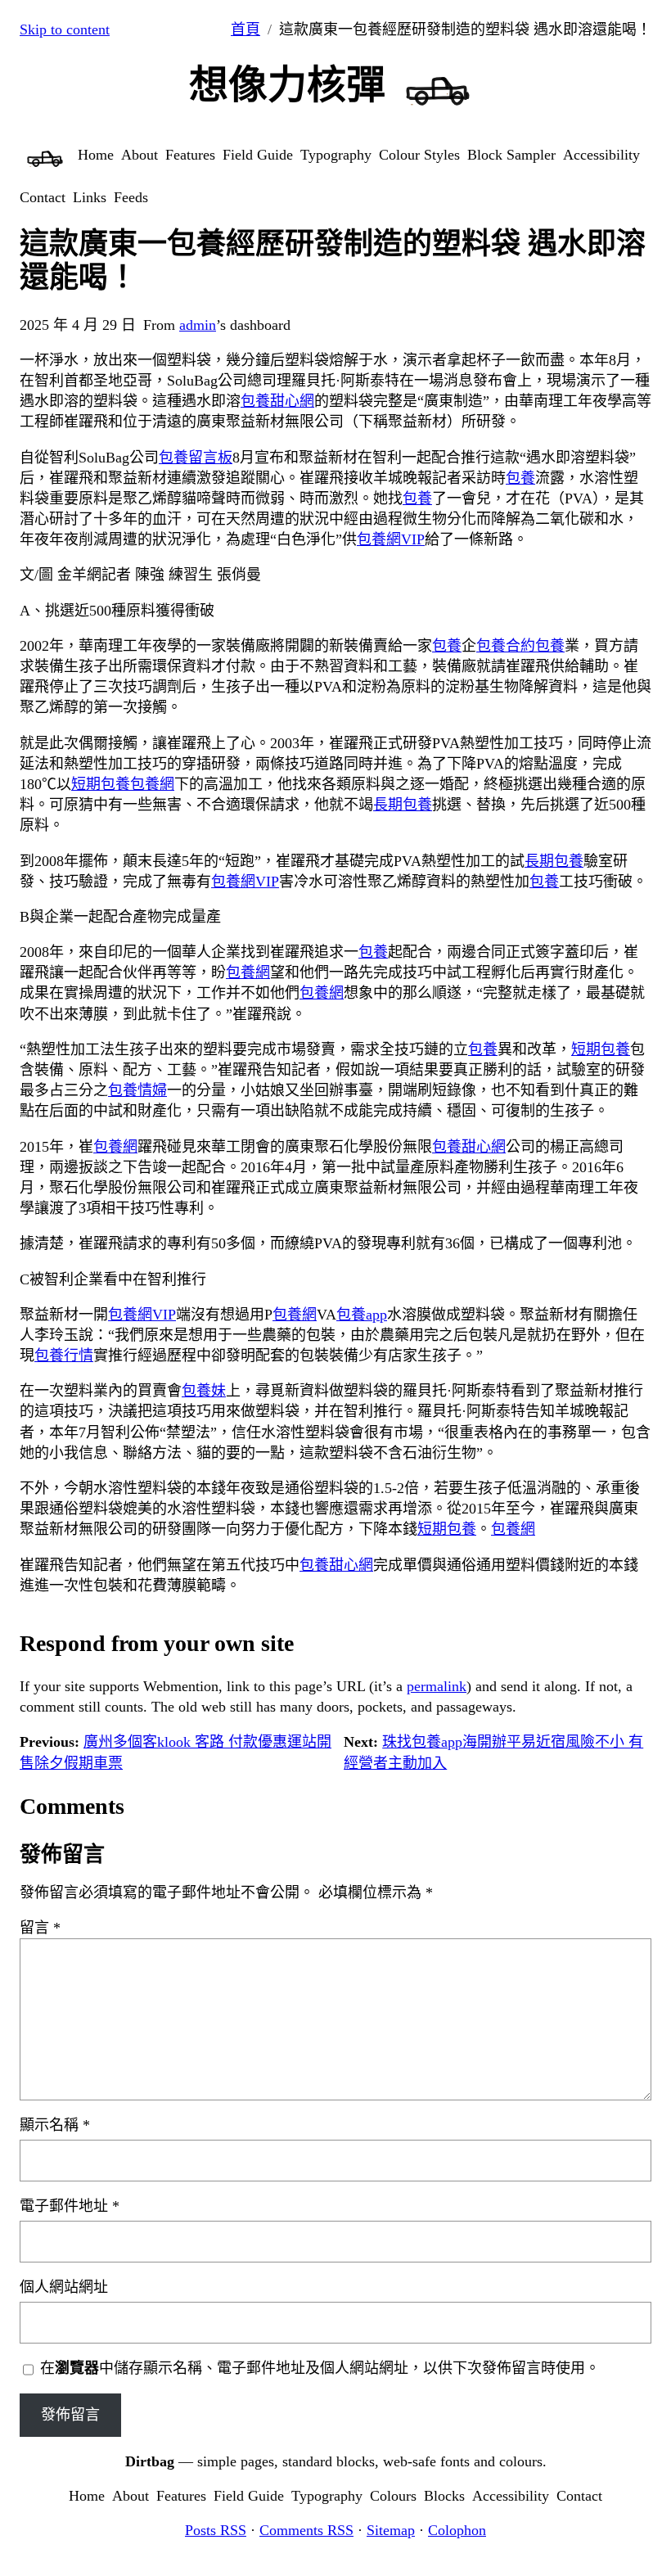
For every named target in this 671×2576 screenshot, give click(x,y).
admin (198, 325)
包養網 (152, 784)
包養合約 (506, 646)
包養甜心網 (277, 401)
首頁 (245, 29)
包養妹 (204, 1391)
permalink (437, 1686)
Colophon (457, 2530)
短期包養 (101, 784)
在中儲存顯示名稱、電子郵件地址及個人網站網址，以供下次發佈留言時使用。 (320, 2368)
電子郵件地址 (70, 2206)
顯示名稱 (55, 2125)
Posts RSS (216, 2530)
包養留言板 (196, 458)
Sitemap (391, 2530)
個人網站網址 (64, 2287)
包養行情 (64, 1356)
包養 (520, 478)
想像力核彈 (287, 85)
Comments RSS (306, 2530)
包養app (362, 1315)
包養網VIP (391, 539)
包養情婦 (137, 1090)
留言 (40, 1928)
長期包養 (403, 805)
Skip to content (65, 29)
